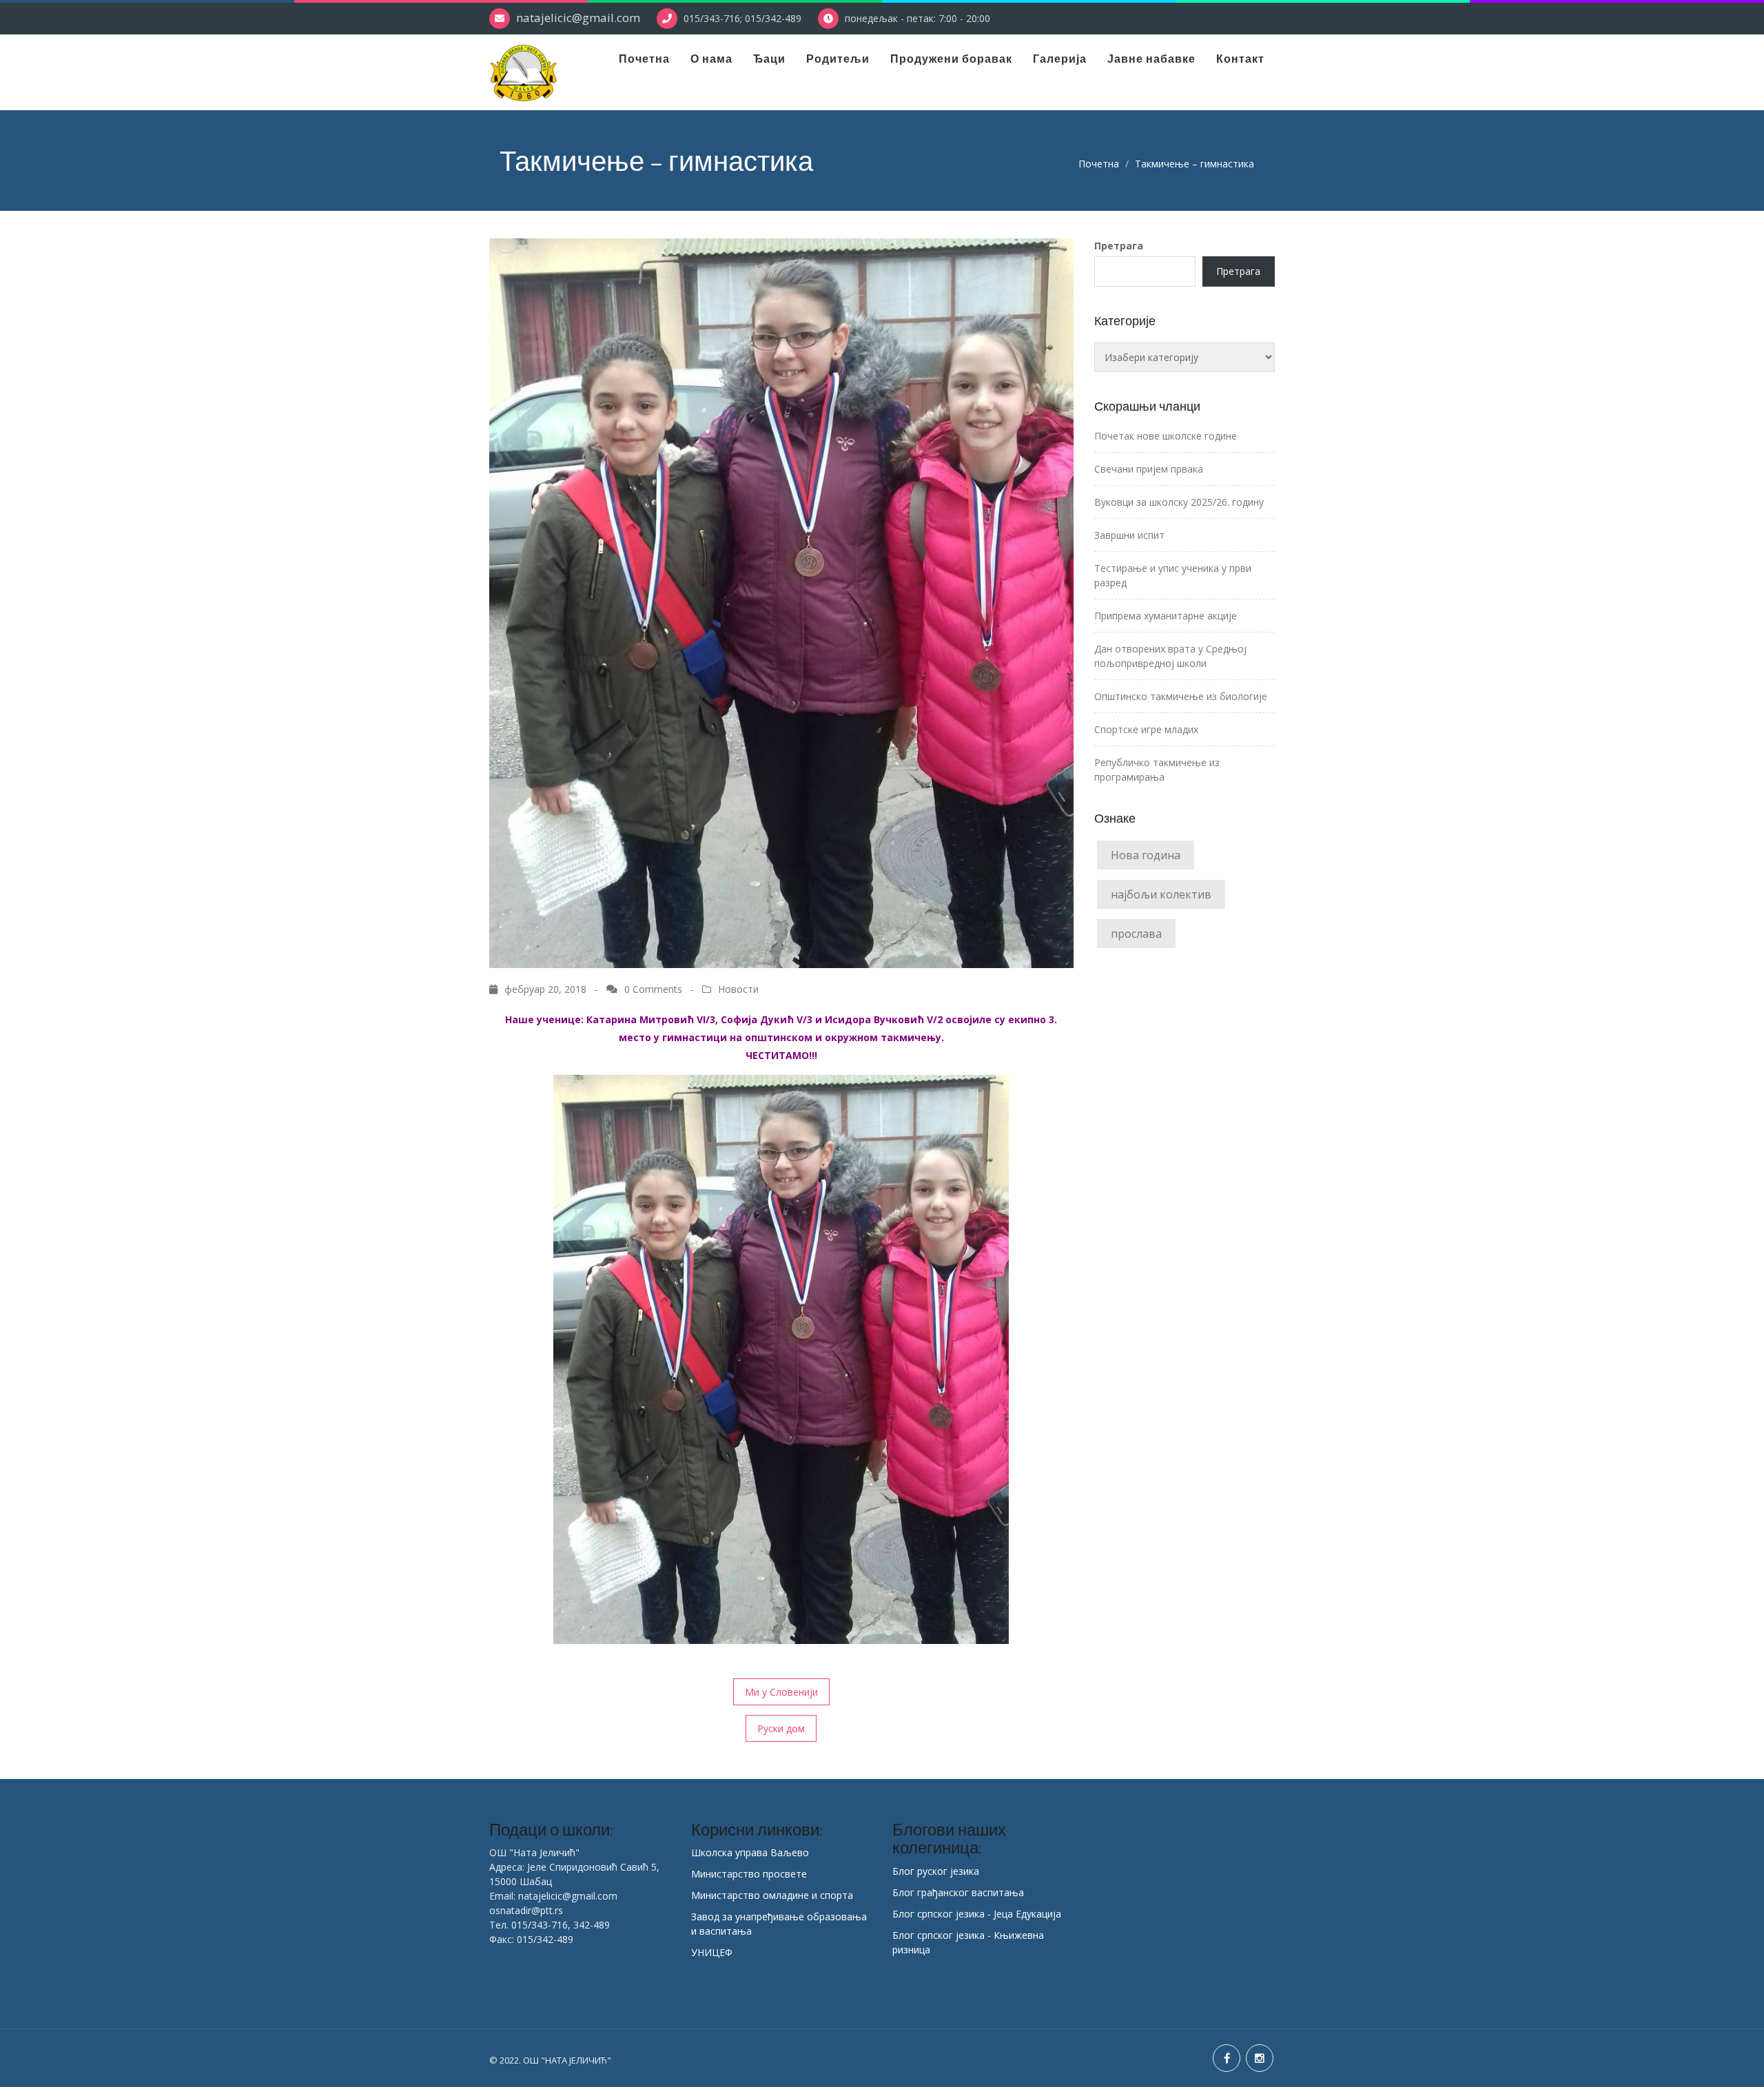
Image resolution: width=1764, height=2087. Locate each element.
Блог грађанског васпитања (958, 1892)
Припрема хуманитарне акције (1166, 616)
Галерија (1060, 59)
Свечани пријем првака (1149, 469)
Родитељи (838, 59)
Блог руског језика (936, 1871)
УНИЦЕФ (712, 1952)
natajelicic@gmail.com (578, 18)
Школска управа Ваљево (750, 1852)
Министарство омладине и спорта (772, 1895)
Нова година (1146, 855)
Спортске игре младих (1146, 729)
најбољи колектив (1161, 894)
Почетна (644, 59)
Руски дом (781, 1728)
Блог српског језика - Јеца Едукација (977, 1914)
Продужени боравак (951, 59)
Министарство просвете (749, 1874)
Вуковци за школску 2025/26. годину (1179, 502)
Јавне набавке (1151, 59)
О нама (711, 59)
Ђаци (769, 59)
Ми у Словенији (781, 1692)
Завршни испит (1129, 535)
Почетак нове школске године (1166, 436)
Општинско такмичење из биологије (1181, 696)
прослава (1136, 934)
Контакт (1240, 59)
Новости (738, 989)
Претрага (1119, 246)
